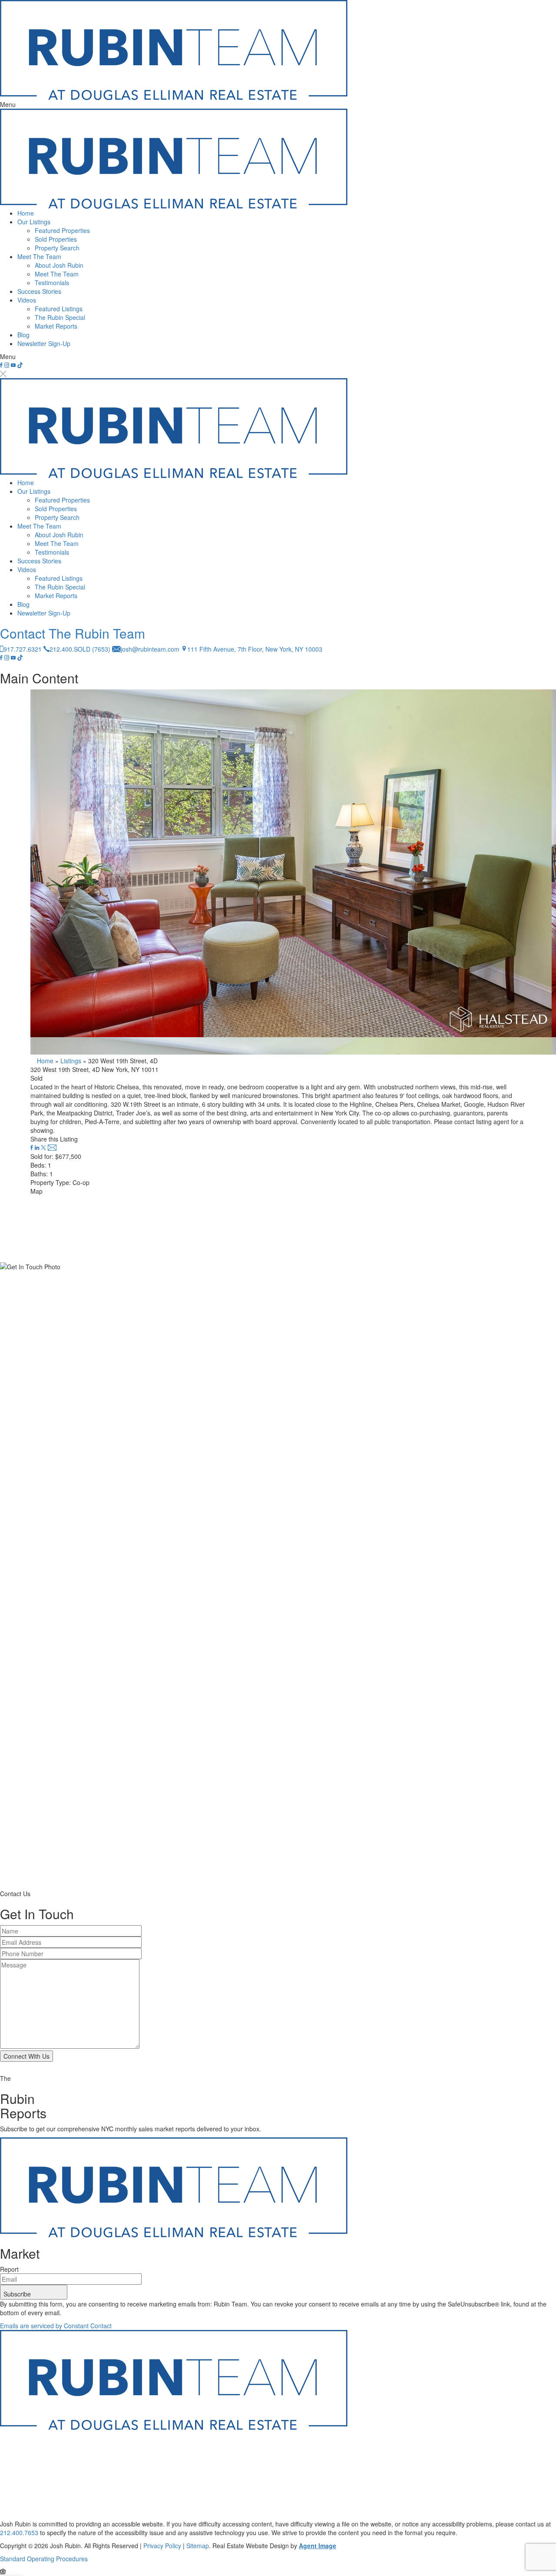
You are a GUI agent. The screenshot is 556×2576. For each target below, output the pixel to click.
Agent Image (318, 2546)
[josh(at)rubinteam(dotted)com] (52, 1148)
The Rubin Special (60, 317)
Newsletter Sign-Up (44, 343)
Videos (27, 300)
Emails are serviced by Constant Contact (56, 2326)
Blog (23, 335)
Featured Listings (59, 309)
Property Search (57, 248)
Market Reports (56, 326)
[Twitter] (44, 1148)
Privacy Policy (162, 2546)
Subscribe (18, 2294)
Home (26, 213)
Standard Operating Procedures (44, 2559)
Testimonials (52, 283)
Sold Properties (56, 239)
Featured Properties (62, 230)
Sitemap (198, 2546)
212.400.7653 (19, 2533)
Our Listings (34, 222)
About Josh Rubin (59, 265)
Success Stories (39, 291)
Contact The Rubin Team (73, 633)
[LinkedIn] (38, 1148)
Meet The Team (39, 256)
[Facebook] (33, 1148)
